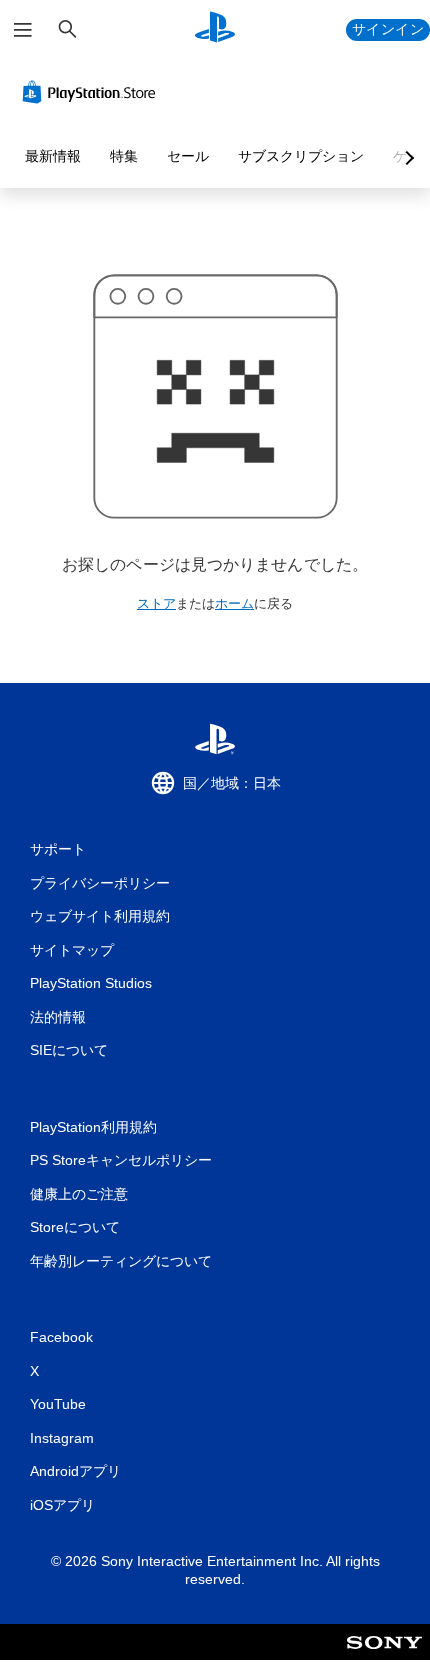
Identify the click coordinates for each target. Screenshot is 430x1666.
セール (188, 156)
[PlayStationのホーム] (215, 29)
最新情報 (53, 156)
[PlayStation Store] (93, 92)
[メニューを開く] (23, 30)
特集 (124, 156)
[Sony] (384, 1655)
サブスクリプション (301, 156)
